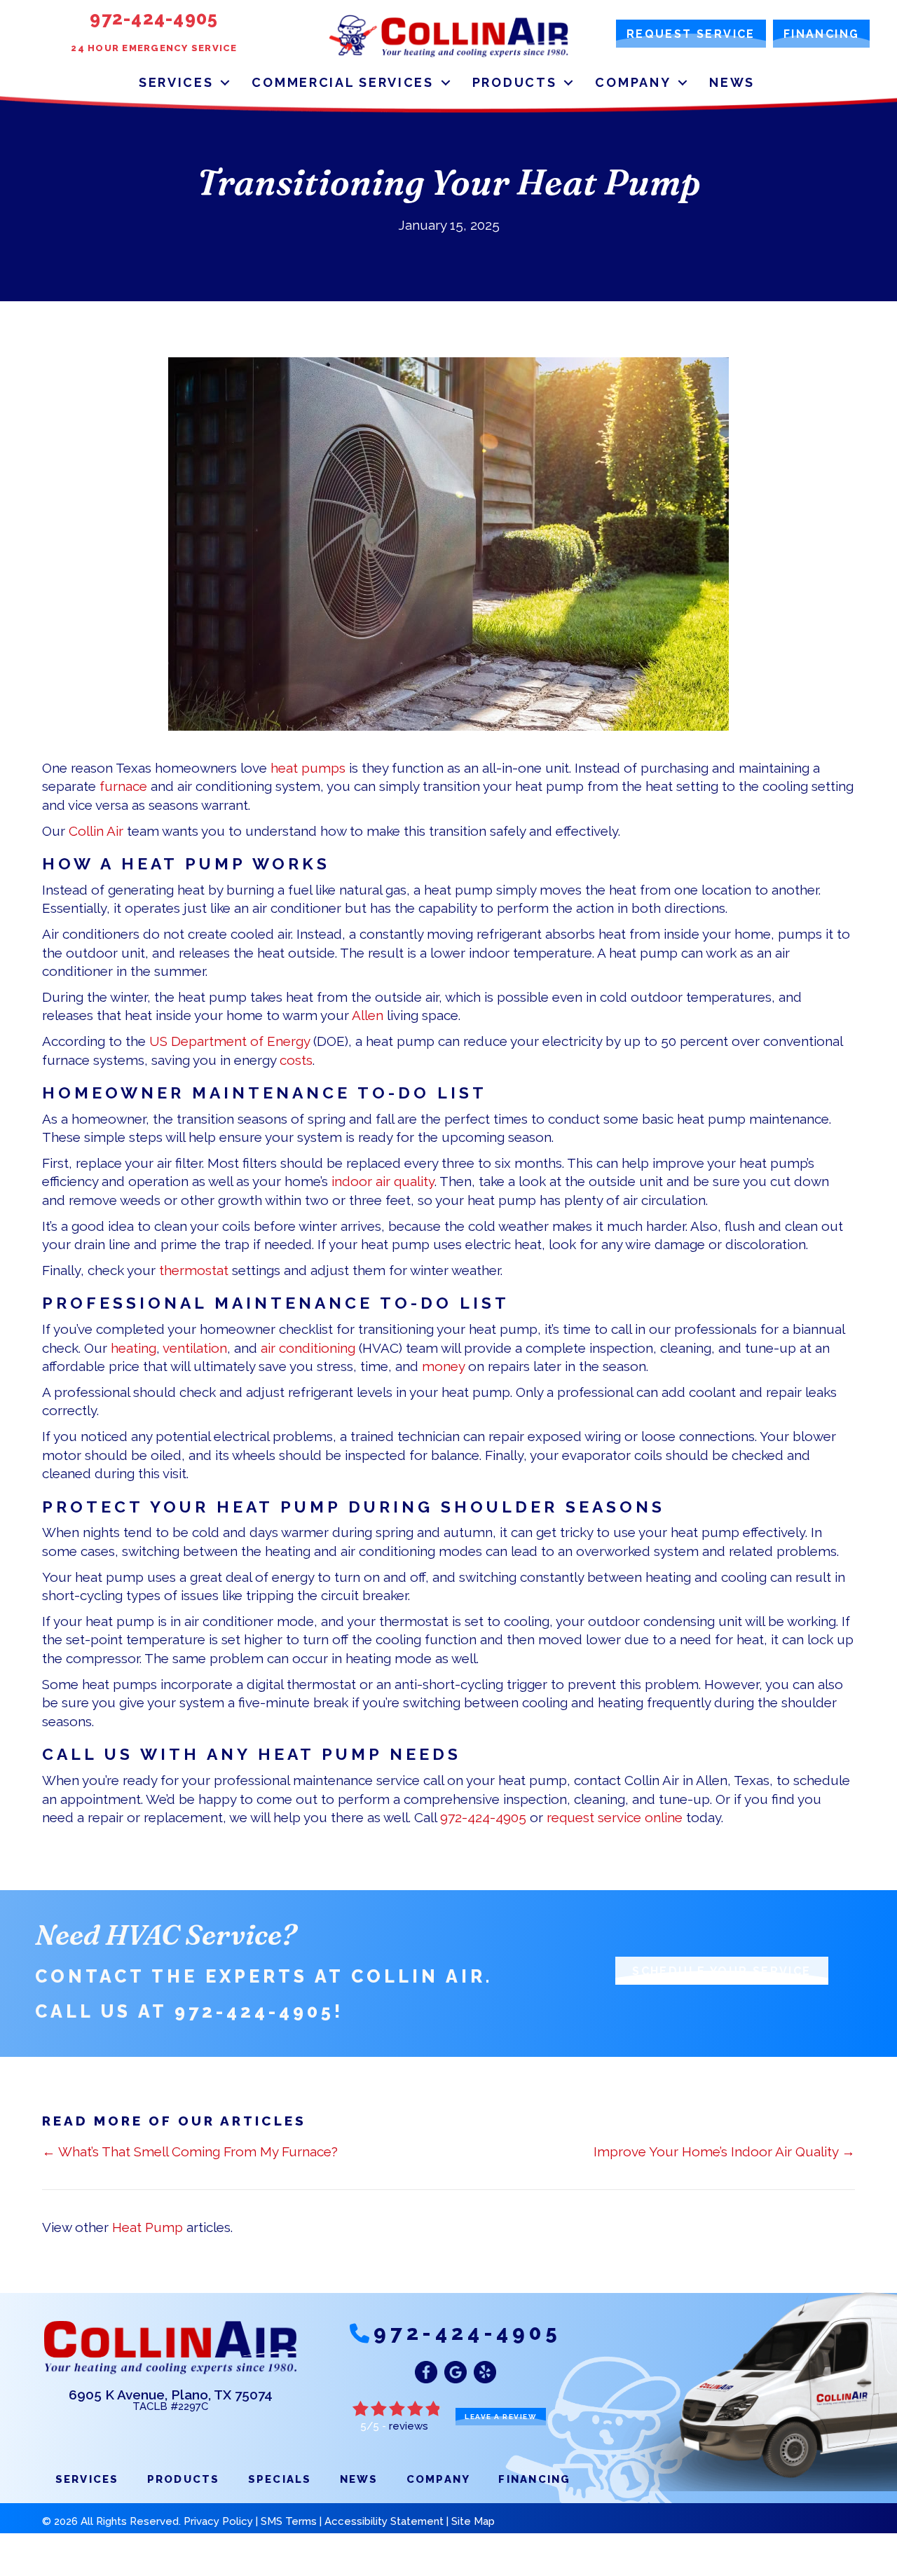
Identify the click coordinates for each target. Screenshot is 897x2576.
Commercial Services (342, 82)
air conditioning (308, 1348)
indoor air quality (383, 1181)
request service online (615, 1817)
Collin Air (96, 831)
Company (633, 82)
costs (296, 1060)
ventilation (195, 1348)
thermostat (194, 1270)
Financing (534, 2479)
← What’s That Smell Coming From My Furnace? (190, 2151)
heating (133, 1348)
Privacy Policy (218, 2521)
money (443, 1366)
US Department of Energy (230, 1041)
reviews (409, 2426)
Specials (280, 2479)
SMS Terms (289, 2521)
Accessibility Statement (384, 2521)
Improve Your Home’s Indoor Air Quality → (724, 2151)
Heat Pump (148, 2227)
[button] (225, 82)
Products (515, 82)
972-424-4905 (483, 1817)
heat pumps (308, 768)
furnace (123, 786)
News (732, 82)
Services (176, 82)
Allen (368, 1015)
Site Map (473, 2521)
